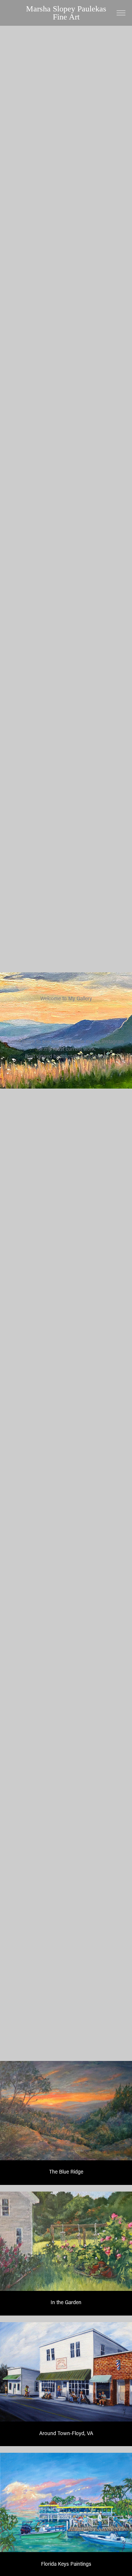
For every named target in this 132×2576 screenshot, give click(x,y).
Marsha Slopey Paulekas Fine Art (68, 13)
